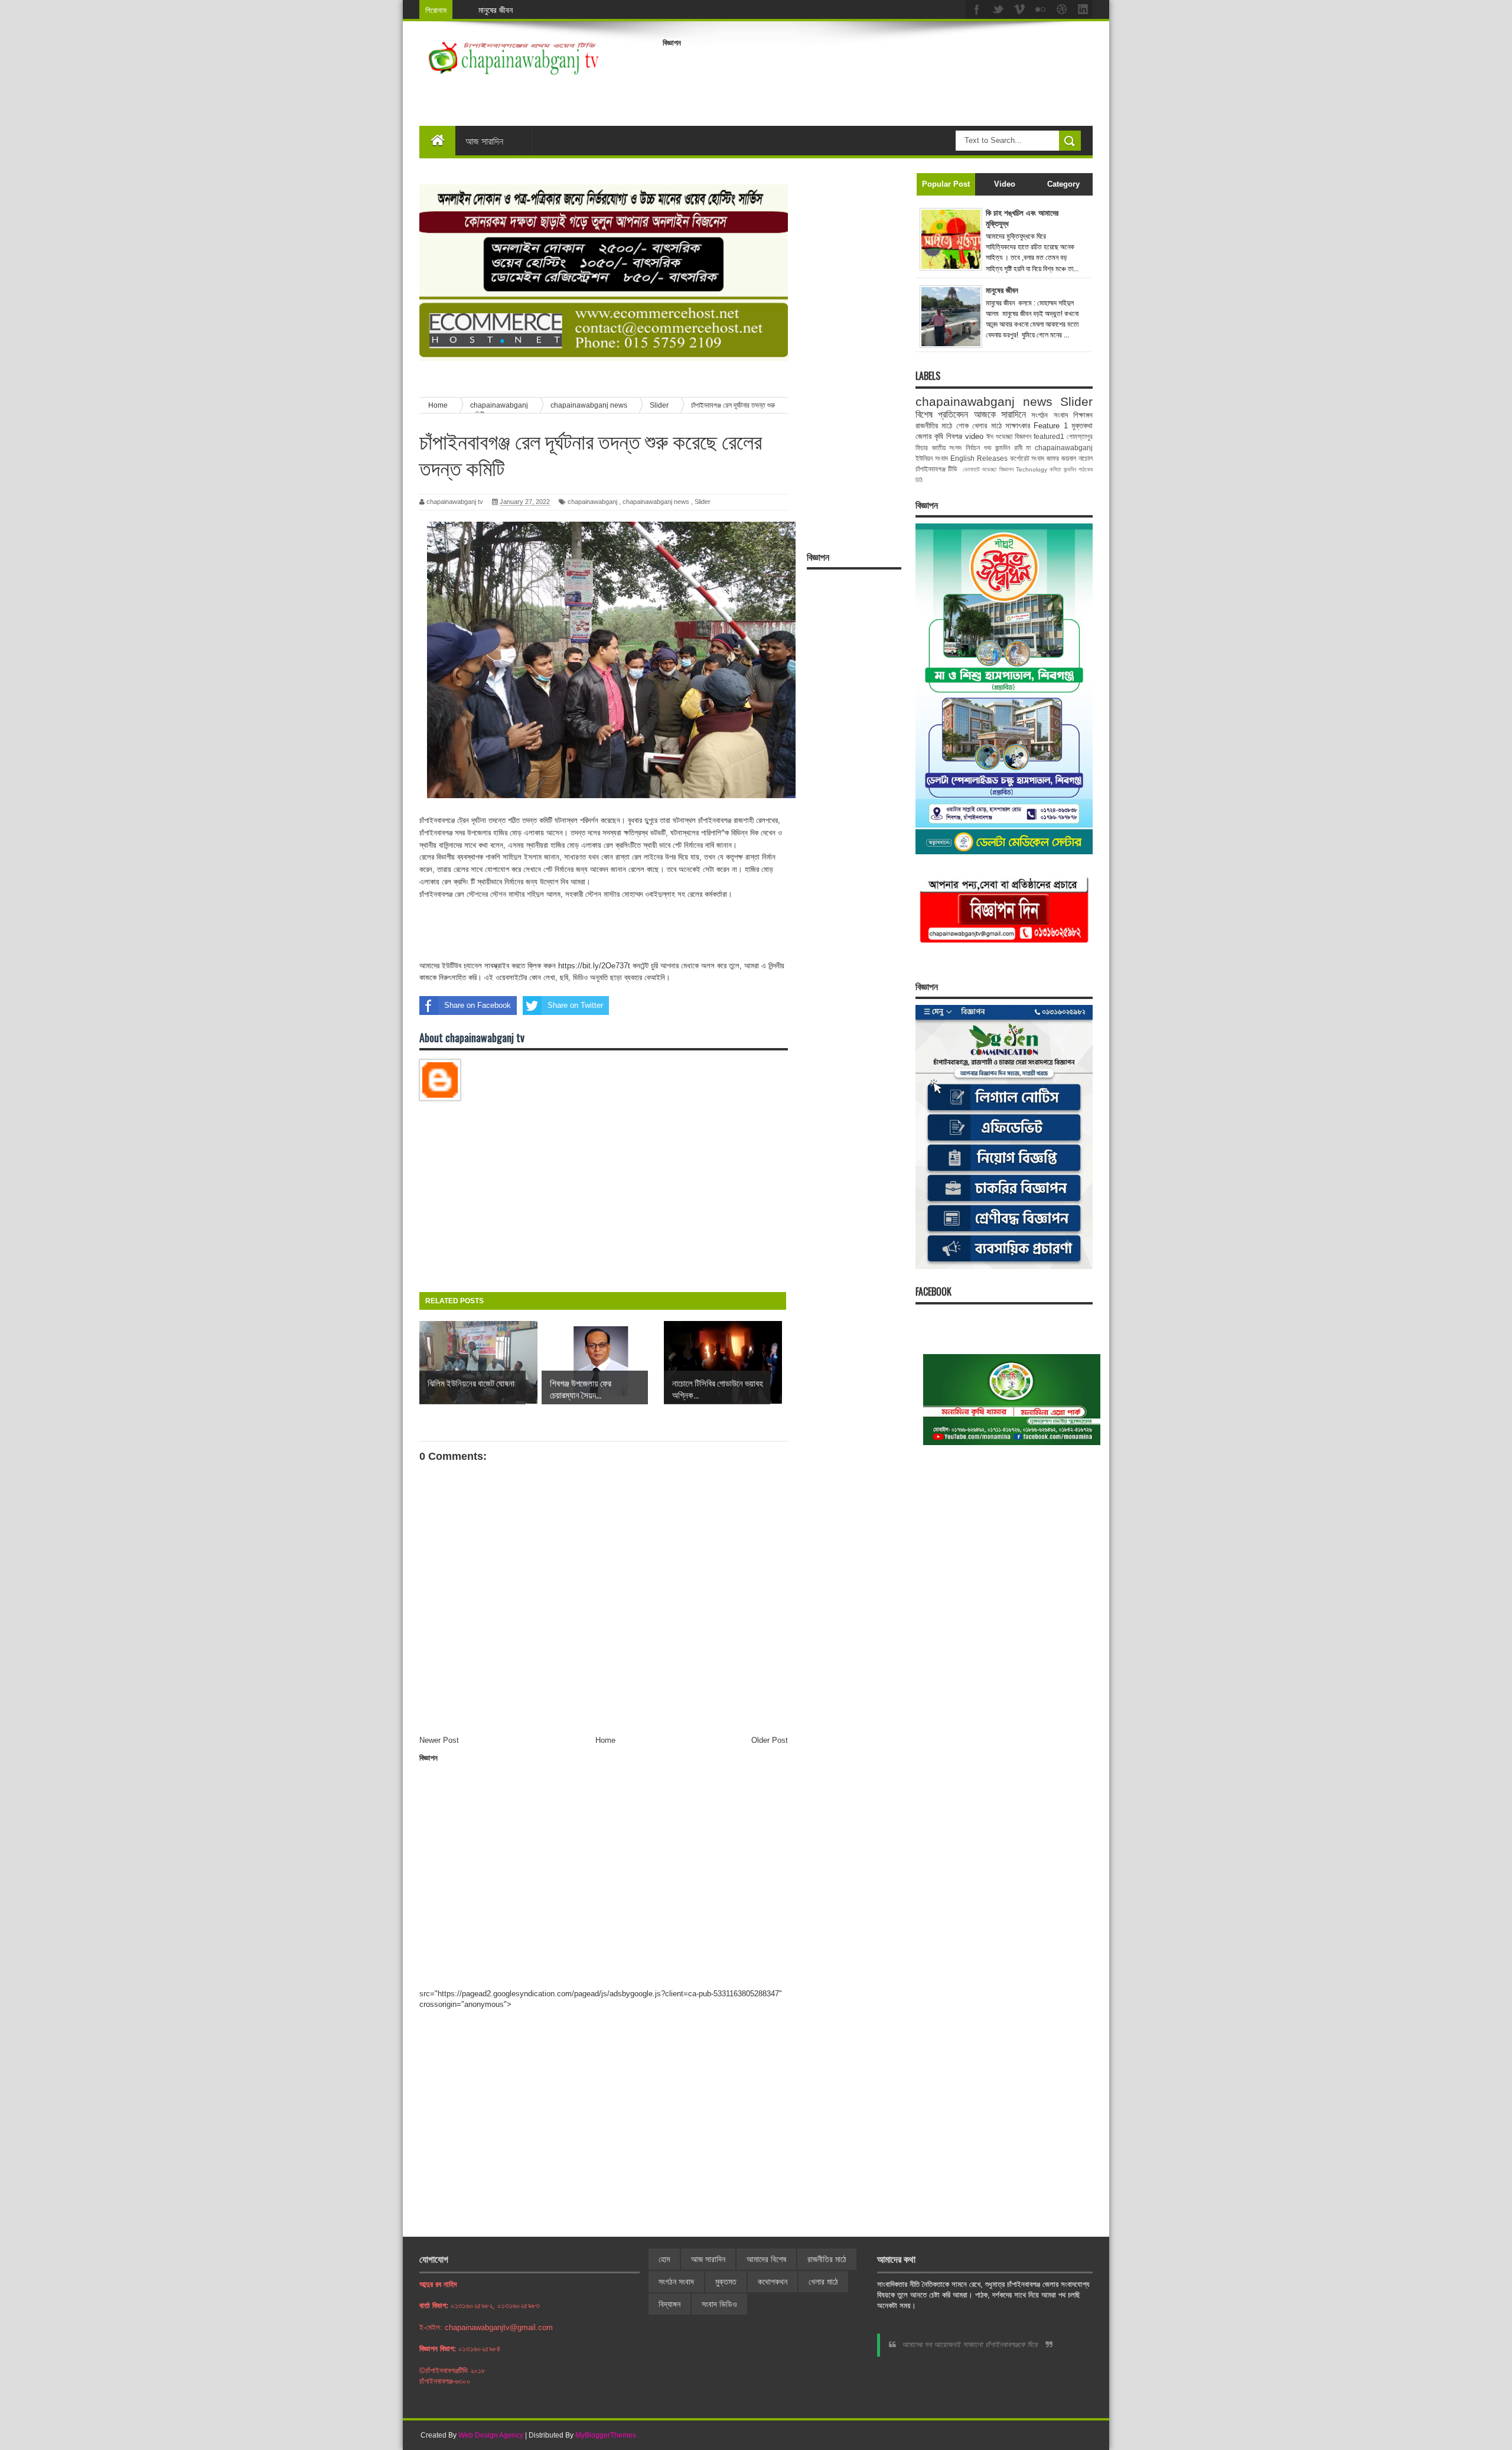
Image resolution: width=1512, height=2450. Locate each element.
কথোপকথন (773, 2282)
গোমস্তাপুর (1080, 436)
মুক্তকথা (1082, 426)
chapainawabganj (592, 502)
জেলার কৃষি (929, 436)
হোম (664, 2259)
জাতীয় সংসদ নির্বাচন (956, 448)
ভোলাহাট (971, 469)
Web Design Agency (491, 2435)
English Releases (979, 458)
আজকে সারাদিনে (1000, 414)
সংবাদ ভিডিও (719, 2304)
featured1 (1049, 436)
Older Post (770, 1740)
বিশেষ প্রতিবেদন (942, 414)
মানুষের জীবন (1002, 290)
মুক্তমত (726, 2282)
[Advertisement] (878, 79)
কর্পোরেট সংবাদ (1027, 458)
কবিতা (1055, 469)
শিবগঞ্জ (954, 436)
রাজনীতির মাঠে (934, 426)
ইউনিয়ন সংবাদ (932, 458)
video (974, 436)
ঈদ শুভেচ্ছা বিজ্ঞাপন (1009, 436)
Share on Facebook (478, 1005)
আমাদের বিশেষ (766, 2259)
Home (605, 1740)
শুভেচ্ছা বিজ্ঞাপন (998, 469)
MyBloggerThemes (606, 2435)
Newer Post (439, 1740)
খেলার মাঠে (987, 426)
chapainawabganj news (656, 502)
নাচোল (1086, 458)
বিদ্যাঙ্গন (669, 2304)
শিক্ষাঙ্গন (1083, 415)
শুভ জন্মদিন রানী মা (1008, 448)
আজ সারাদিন (484, 141)
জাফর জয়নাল (1061, 458)
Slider (703, 502)
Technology (1032, 469)
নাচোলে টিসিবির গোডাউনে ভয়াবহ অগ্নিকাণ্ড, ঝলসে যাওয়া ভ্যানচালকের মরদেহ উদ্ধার (595, 10)
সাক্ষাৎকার (1018, 426)
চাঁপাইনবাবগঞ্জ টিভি (936, 469)
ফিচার (922, 448)
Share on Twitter (575, 1005)
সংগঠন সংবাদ (1049, 415)
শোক (962, 426)
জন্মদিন (1070, 469)
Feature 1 (1050, 426)
